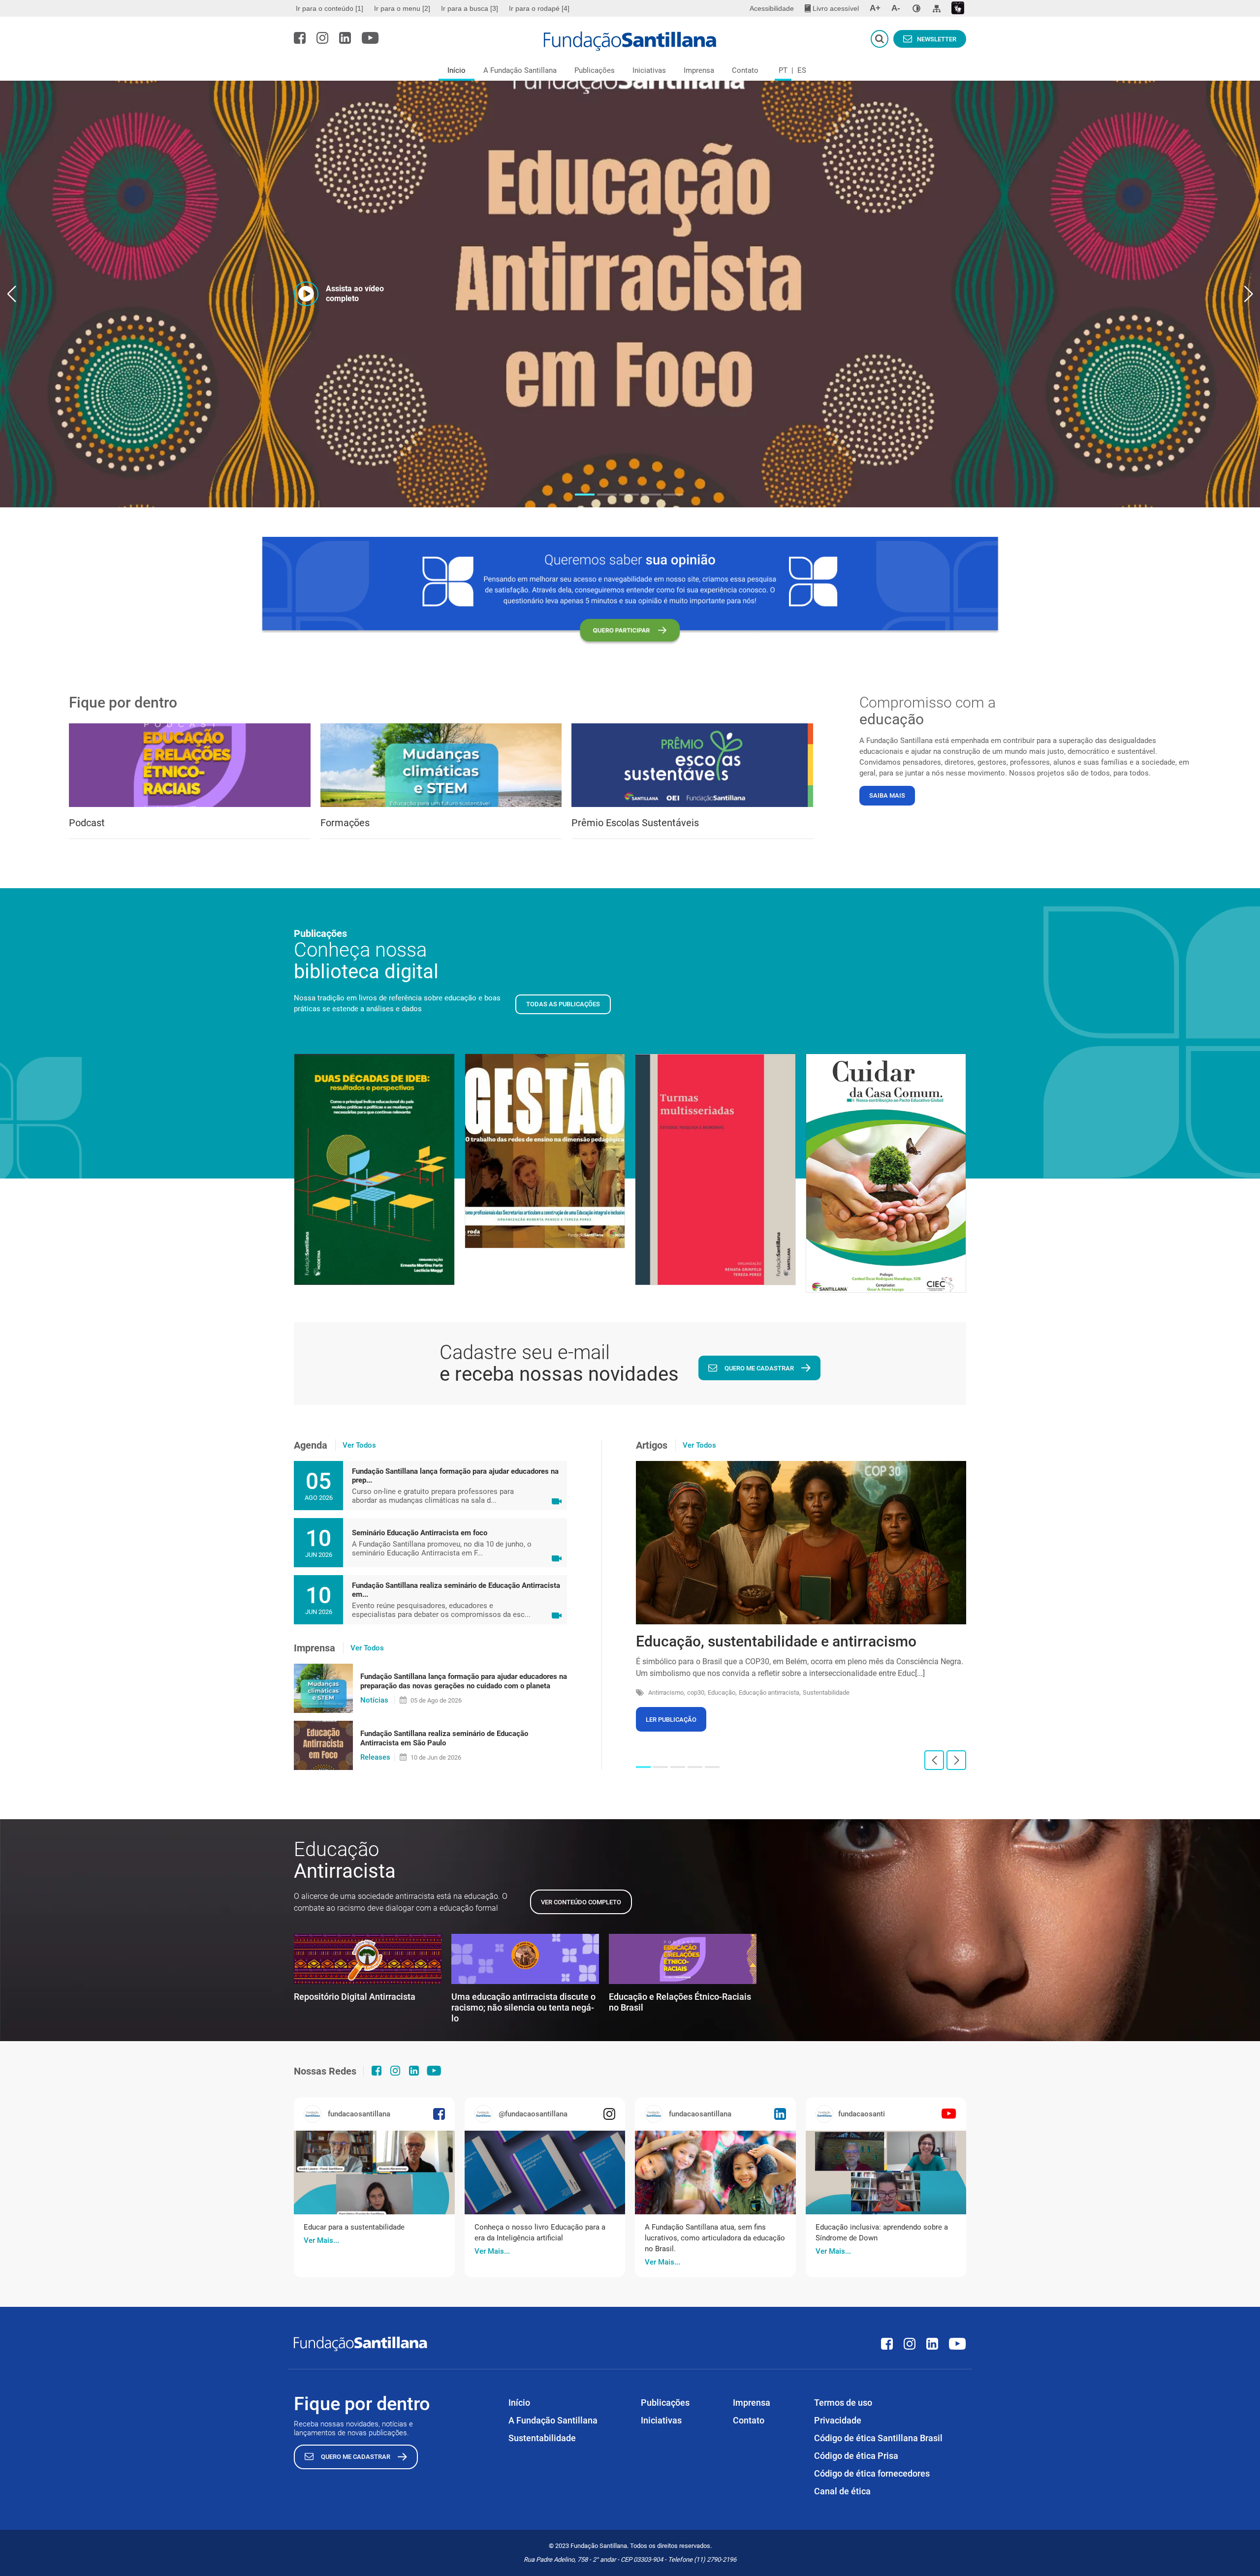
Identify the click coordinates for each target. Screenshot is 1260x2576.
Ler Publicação (671, 1720)
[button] (585, 495)
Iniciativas (649, 70)
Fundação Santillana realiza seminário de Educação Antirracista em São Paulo (444, 1738)
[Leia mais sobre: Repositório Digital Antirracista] (368, 1959)
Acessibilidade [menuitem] (772, 8)
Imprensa (699, 70)
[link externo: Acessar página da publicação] (374, 2173)
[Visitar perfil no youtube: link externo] (370, 38)
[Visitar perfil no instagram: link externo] (322, 38)
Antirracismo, (667, 1692)
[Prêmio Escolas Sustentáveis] (692, 765)
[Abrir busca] (880, 39)
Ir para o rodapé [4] (539, 8)
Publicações (595, 70)
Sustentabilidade (826, 1692)
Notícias (374, 1700)
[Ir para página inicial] (630, 41)
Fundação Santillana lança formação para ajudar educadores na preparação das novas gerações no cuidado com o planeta (464, 1681)
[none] (916, 8)
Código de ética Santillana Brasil (878, 2438)
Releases (375, 1757)
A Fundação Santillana (520, 70)
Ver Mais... (321, 2240)
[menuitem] (331, 8)
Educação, (722, 1692)
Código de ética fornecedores (872, 2473)
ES (802, 70)
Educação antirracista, (770, 1692)
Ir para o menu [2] (402, 8)
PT (783, 70)
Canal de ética (842, 2491)
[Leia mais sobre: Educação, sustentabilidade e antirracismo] (801, 1543)
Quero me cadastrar (759, 1368)
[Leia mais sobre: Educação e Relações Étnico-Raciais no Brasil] (683, 1959)
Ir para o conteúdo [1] (330, 8)
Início (457, 70)
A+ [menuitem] (875, 8)
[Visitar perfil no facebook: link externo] (300, 38)
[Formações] (441, 765)
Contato (745, 70)
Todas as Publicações (563, 1004)
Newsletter (937, 39)
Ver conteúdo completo (581, 1902)
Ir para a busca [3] (470, 8)
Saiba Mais (887, 795)
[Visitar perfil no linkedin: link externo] (345, 38)
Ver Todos (359, 1445)
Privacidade (838, 2420)
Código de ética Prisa (856, 2456)
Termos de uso (843, 2403)
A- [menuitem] (896, 8)
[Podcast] (190, 765)
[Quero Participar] (630, 591)
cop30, (696, 1692)
